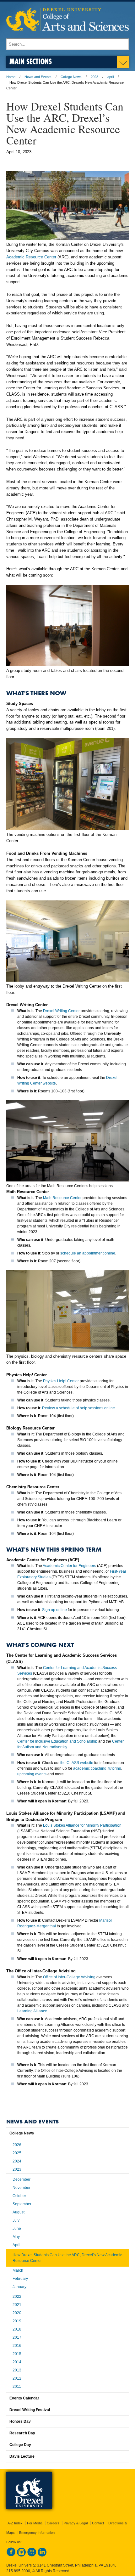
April (16, 2245)
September (22, 2204)
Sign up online (54, 1610)
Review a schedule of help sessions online (78, 1408)
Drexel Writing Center (61, 1011)
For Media (35, 2523)
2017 (17, 2337)
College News (71, 77)
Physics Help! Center (61, 1381)
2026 (17, 2145)
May (16, 2237)
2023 (94, 77)
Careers (53, 2523)
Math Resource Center (62, 1198)
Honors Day (20, 2421)
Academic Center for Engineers (69, 1566)
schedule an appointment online (88, 1253)
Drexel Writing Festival (30, 2410)
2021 (17, 2305)
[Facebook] (11, 2555)
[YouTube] (32, 2555)
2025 (17, 2153)
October (19, 2196)
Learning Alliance (32, 2011)
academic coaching (90, 1768)
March (18, 2270)
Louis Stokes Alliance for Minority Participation (82, 1825)
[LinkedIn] (42, 2555)
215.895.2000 (18, 2571)
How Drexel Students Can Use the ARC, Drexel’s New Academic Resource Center (67, 2258)
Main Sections (31, 61)
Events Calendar (24, 2398)
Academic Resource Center (31, 257)
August (19, 2212)
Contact (98, 2523)
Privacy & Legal (76, 2523)
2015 (17, 2354)
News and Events (38, 77)
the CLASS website (77, 1763)
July (16, 2220)
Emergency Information (37, 2533)
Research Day (22, 2433)
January (19, 2287)
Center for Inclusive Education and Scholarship (57, 1741)
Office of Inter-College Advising (69, 1977)
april (111, 77)
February (20, 2279)
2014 (17, 2362)
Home (11, 77)
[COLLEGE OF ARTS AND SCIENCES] (67, 35)
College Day (20, 2445)
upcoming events (32, 1774)
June (17, 2229)
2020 (17, 2313)
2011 (17, 2387)
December (22, 2179)
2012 (17, 2378)
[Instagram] (21, 2555)
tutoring (115, 1768)
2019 (17, 2321)
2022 (17, 2297)
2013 (17, 2370)
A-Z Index (15, 2523)
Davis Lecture (22, 2456)
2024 (17, 2161)
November (22, 2188)
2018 (17, 2329)
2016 (17, 2346)
